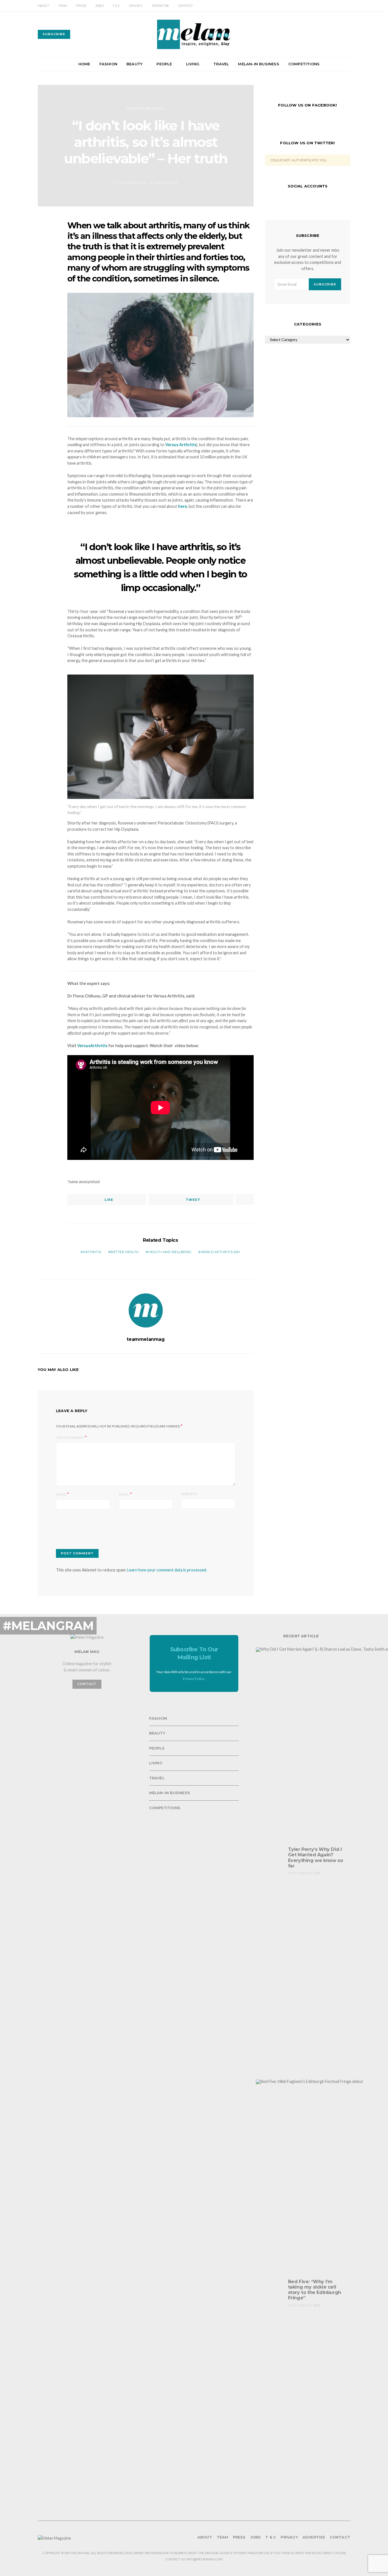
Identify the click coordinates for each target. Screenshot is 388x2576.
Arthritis (92, 1252)
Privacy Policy (193, 1679)
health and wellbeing (170, 1252)
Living (193, 64)
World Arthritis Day (221, 1252)
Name (61, 1494)
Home (84, 64)
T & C (116, 6)
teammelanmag (146, 1339)
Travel (221, 64)
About (43, 6)
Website (189, 1494)
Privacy (136, 6)
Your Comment (70, 1438)
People (164, 64)
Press (81, 6)
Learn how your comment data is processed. (167, 1570)
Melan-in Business (258, 64)
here (182, 506)
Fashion (108, 64)
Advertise (160, 6)
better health (125, 1252)
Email (124, 1494)
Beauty (134, 64)
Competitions (304, 64)
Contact (185, 6)
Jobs (99, 6)
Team (63, 6)
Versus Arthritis (181, 445)
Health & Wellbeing (146, 108)
